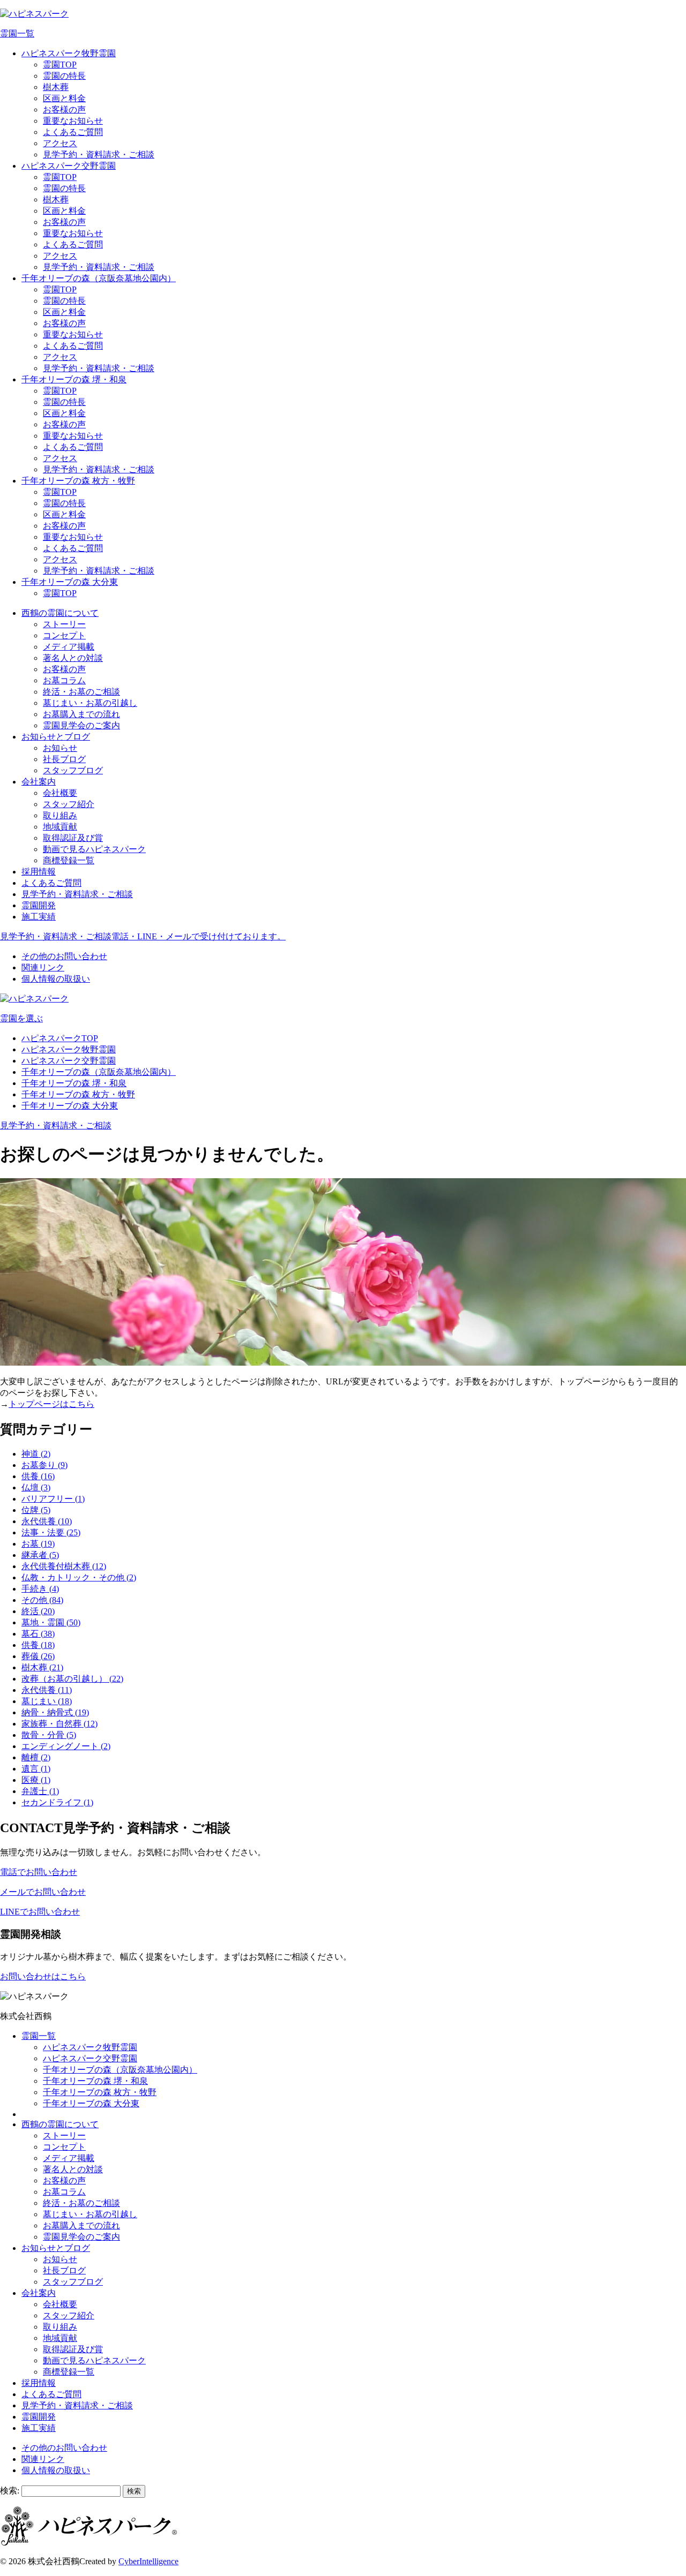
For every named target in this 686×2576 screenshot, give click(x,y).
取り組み (60, 815)
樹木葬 (56, 87)
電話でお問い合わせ (39, 1872)
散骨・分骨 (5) (49, 1735)
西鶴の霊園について (60, 613)
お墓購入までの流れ (81, 714)
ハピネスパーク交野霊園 (69, 166)
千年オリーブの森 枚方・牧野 (78, 481)
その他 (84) (42, 1600)
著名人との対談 (73, 658)
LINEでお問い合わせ (40, 1912)
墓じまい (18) (47, 1701)
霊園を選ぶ (21, 1018)
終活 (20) (38, 1611)
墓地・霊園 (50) (51, 1622)
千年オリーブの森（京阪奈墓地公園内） (99, 278)
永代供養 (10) (47, 1521)
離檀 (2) (36, 1757)
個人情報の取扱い (56, 979)
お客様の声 (64, 110)
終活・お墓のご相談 (81, 692)
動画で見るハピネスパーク (94, 849)
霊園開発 (39, 905)
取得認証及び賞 (73, 838)
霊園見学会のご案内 (81, 725)
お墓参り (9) (44, 1465)
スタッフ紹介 (69, 804)
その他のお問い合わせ (64, 956)
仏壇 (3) (36, 1487)
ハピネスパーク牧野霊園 (69, 53)
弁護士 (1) (40, 1791)
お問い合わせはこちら (43, 1976)
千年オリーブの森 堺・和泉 (74, 379)
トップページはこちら (51, 1404)
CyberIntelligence (148, 2561)
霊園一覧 (17, 33)
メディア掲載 (69, 647)
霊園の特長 (64, 76)
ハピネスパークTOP (60, 1038)
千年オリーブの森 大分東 (70, 582)
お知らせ (60, 748)
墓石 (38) (38, 1634)
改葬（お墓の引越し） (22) (72, 1679)
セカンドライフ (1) (57, 1802)
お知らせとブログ (56, 737)
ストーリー (64, 624)
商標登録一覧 (69, 860)
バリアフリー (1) (53, 1499)
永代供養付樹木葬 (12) (64, 1566)
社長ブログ (64, 759)
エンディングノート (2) (66, 1746)
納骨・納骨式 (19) (55, 1712)
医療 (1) (36, 1780)
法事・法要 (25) (51, 1532)
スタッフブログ (73, 770)
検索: (10, 2491)
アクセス (60, 143)
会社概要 (60, 793)
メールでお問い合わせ (43, 1892)
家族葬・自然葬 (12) (59, 1724)
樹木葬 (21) (42, 1667)
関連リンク (43, 967)
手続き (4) (40, 1589)
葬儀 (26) (38, 1656)
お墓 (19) (38, 1544)
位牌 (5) (36, 1510)
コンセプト (64, 635)
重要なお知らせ (73, 121)
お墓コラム (64, 680)
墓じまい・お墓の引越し (90, 703)
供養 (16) (38, 1476)
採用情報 (39, 872)
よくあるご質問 (73, 132)
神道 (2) (36, 1454)
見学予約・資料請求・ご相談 (99, 155)
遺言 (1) (36, 1769)
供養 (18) (38, 1645)
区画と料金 (64, 98)
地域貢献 (60, 827)
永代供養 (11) (47, 1690)
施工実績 (39, 917)
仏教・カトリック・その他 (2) (79, 1577)
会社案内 (39, 782)
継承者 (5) (40, 1555)
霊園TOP (60, 65)
